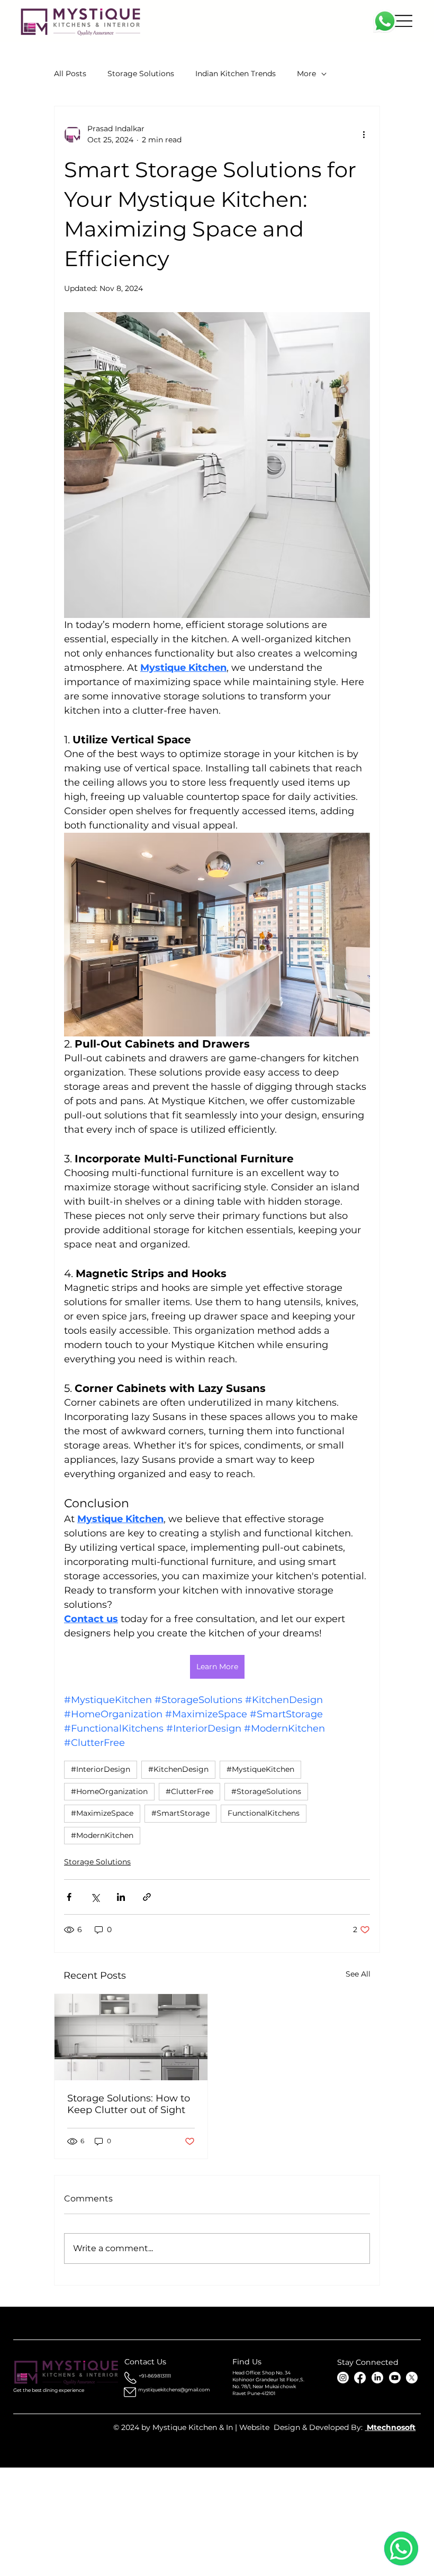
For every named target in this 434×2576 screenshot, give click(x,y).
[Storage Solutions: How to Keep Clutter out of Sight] (131, 2037)
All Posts (70, 74)
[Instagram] (343, 2378)
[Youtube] (395, 2378)
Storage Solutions (141, 74)
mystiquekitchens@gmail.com (174, 2390)
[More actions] (364, 134)
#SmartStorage (180, 1813)
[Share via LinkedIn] (121, 1897)
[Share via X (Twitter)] (95, 1897)
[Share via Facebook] (69, 1897)
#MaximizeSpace (102, 1813)
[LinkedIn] (377, 2378)
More (306, 74)
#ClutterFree (189, 1791)
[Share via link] (147, 1897)
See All (358, 1974)
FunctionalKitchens (264, 1813)
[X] (412, 2378)
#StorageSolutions (266, 1791)
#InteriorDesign (101, 1769)
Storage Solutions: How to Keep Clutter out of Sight (129, 2104)
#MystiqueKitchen (260, 1769)
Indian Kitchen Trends (236, 74)
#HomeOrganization (109, 1791)
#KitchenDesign (178, 1769)
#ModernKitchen (102, 1835)
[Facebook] (360, 2378)
